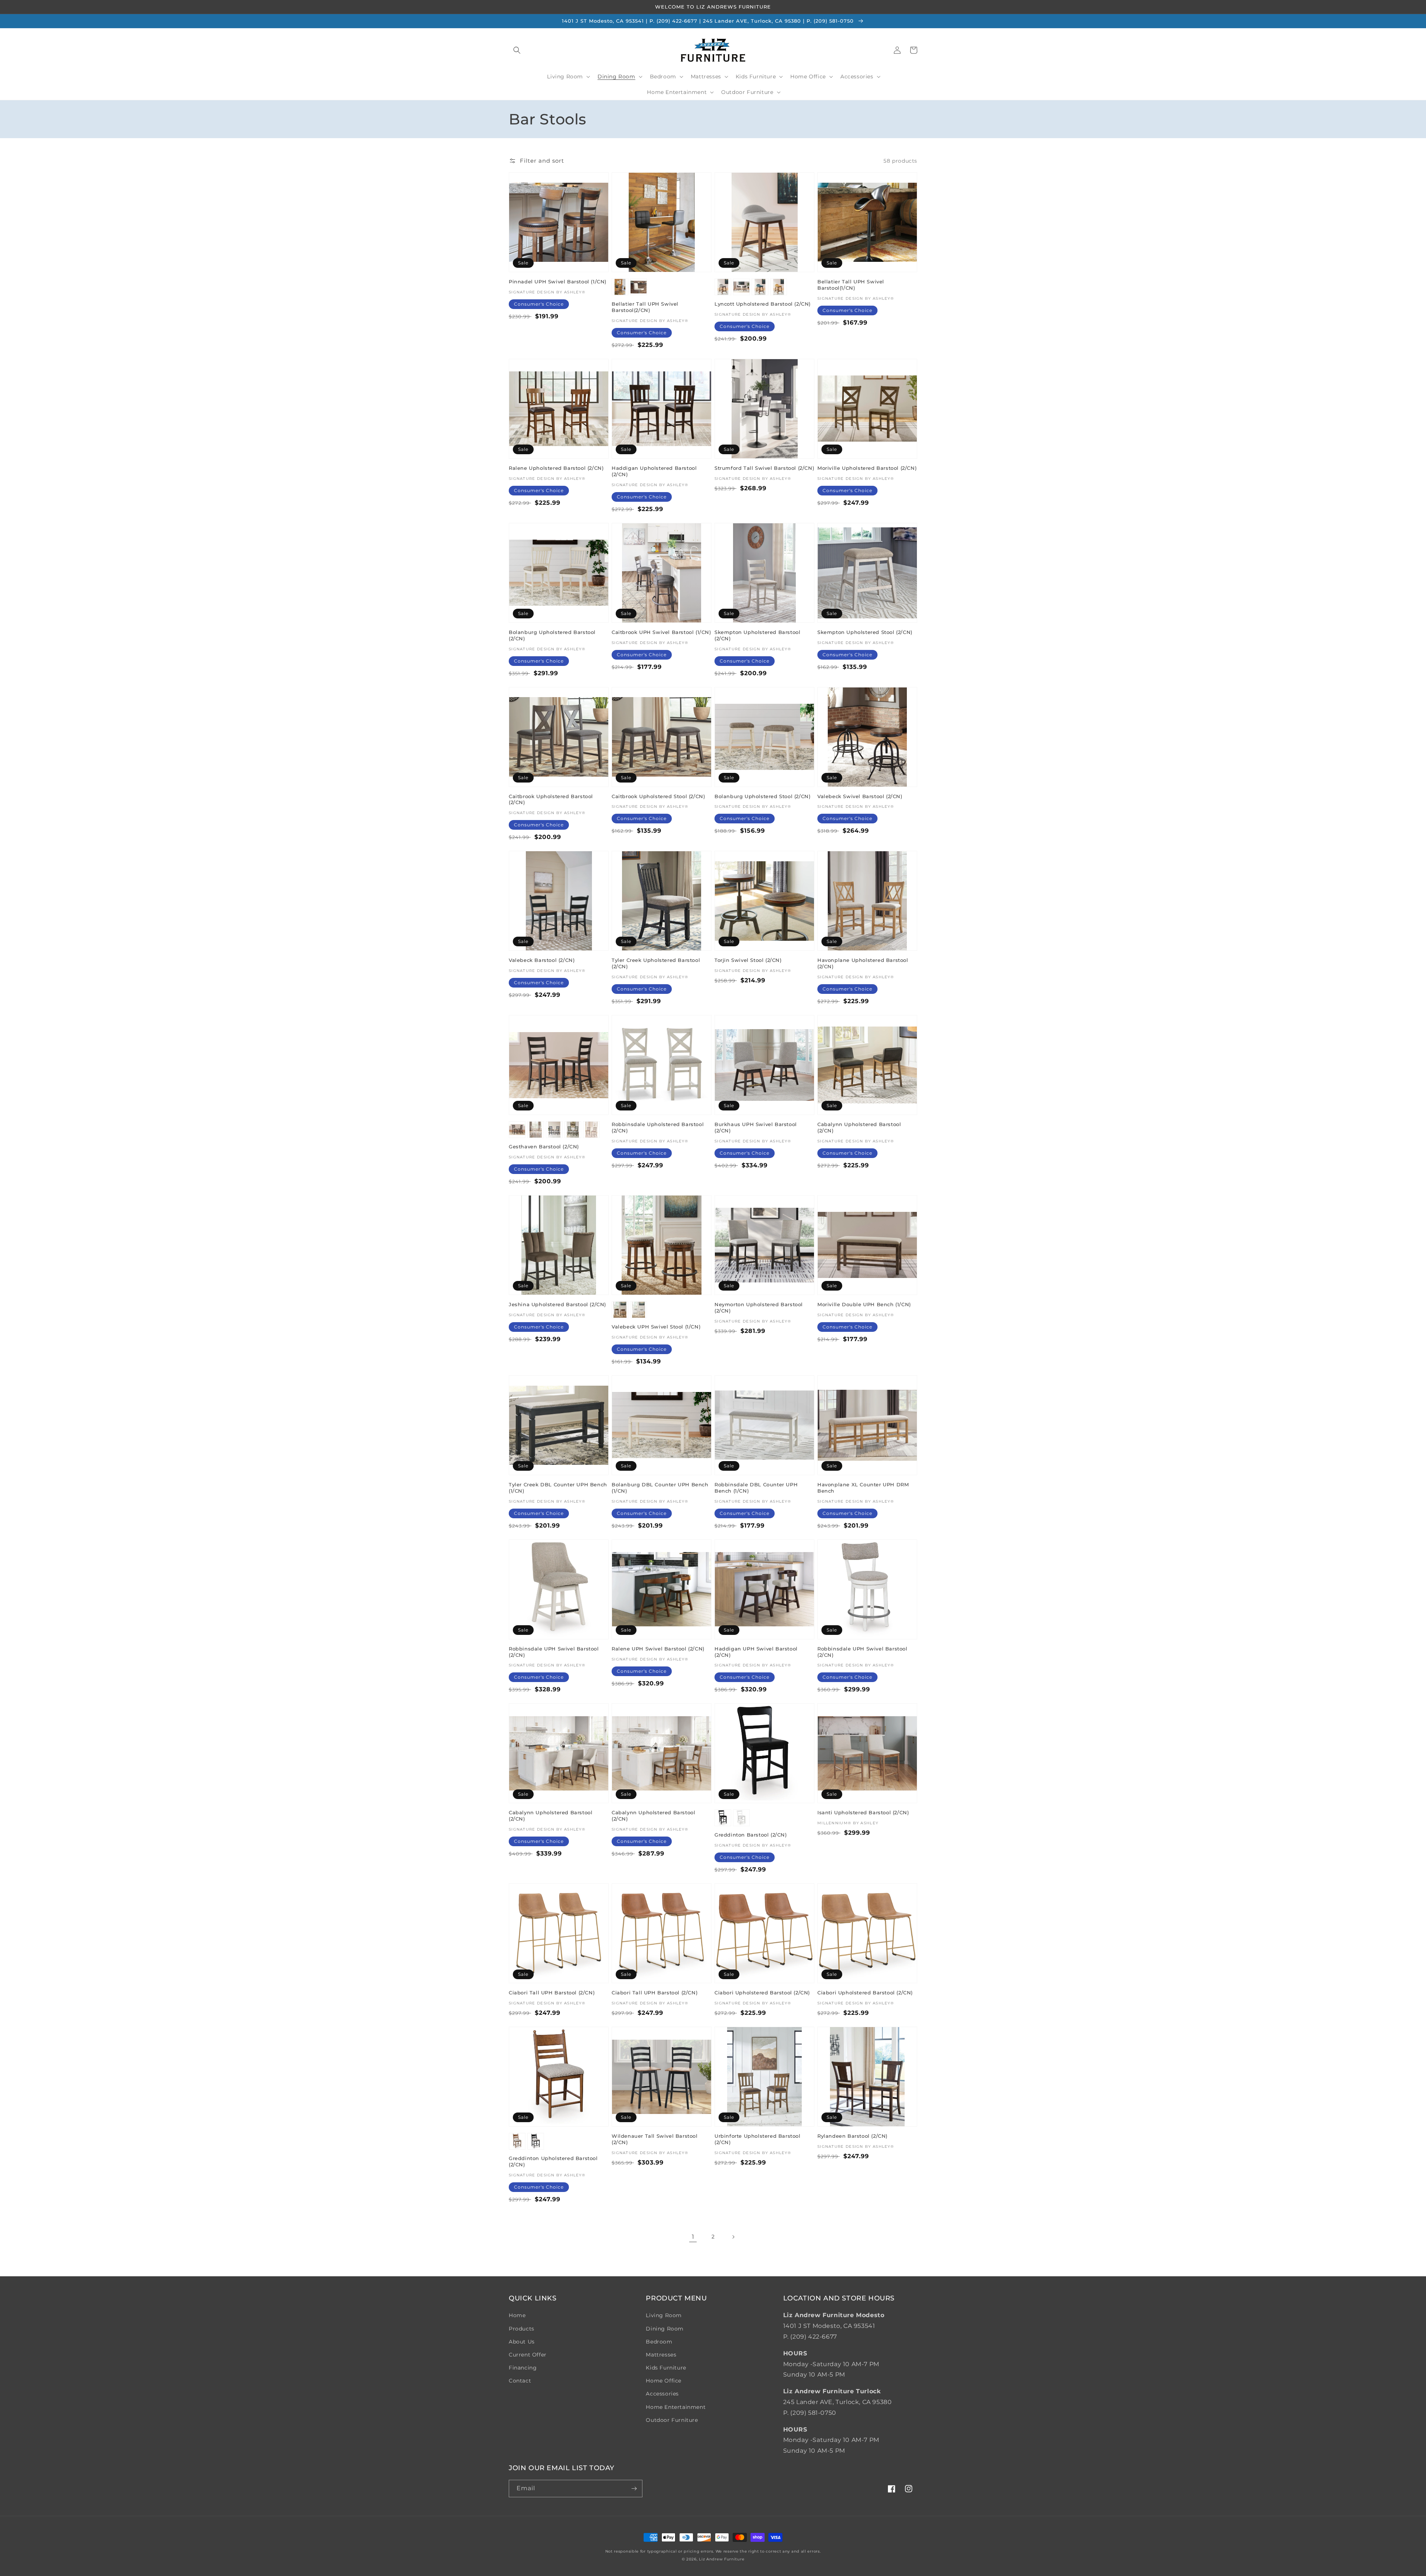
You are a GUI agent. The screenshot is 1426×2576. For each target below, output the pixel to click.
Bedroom (659, 2342)
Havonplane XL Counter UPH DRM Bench (863, 1488)
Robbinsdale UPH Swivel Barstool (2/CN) (554, 1652)
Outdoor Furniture (672, 2420)
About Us (522, 2342)
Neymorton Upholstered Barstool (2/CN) (759, 1307)
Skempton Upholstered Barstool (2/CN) (757, 635)
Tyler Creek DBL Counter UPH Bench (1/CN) (558, 1488)
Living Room (664, 2315)
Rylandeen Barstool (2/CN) (852, 2136)
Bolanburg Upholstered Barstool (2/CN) (552, 635)
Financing (523, 2368)
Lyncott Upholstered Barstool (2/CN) (763, 304)
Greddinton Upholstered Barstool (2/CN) (553, 2161)
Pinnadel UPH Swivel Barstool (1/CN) (558, 282)
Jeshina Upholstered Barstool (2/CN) (557, 1304)
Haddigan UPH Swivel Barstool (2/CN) (756, 1652)
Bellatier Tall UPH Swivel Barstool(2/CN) (645, 307)
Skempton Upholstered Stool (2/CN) (865, 632)
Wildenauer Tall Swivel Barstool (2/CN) (655, 2139)
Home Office (664, 2381)
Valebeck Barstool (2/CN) (542, 960)
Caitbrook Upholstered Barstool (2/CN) (551, 799)
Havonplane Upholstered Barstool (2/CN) (863, 963)
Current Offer (528, 2355)
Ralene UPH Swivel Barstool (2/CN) (658, 1649)
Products (522, 2329)
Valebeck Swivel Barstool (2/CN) (860, 796)
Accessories (662, 2394)
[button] (517, 50)
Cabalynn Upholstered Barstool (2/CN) (859, 1127)
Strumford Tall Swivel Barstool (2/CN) (764, 468)
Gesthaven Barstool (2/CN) (544, 1146)
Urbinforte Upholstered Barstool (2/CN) (758, 2139)
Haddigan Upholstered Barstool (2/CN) (654, 471)
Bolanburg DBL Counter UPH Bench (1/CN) (660, 1488)
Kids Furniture (666, 2368)
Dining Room (665, 2329)
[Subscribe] (634, 2489)
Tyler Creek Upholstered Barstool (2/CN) (656, 963)
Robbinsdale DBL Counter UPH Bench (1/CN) (756, 1488)
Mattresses (661, 2355)
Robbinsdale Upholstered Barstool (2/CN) (658, 1127)
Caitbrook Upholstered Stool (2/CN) (658, 796)
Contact (520, 2381)
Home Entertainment (676, 2407)
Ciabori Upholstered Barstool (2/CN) (762, 1993)
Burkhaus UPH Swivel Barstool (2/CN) (756, 1127)
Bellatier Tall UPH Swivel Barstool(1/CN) (851, 285)
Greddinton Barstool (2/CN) (751, 1835)
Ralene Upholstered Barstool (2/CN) (556, 468)
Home (517, 2315)
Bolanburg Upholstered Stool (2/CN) (762, 796)
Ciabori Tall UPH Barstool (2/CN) (552, 1993)
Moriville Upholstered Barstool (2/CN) (867, 468)
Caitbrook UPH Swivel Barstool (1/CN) (661, 632)
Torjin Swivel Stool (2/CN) (748, 960)
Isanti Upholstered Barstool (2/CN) (863, 1812)
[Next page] (733, 2237)
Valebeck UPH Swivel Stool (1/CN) (656, 1327)
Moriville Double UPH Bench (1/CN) (864, 1304)
